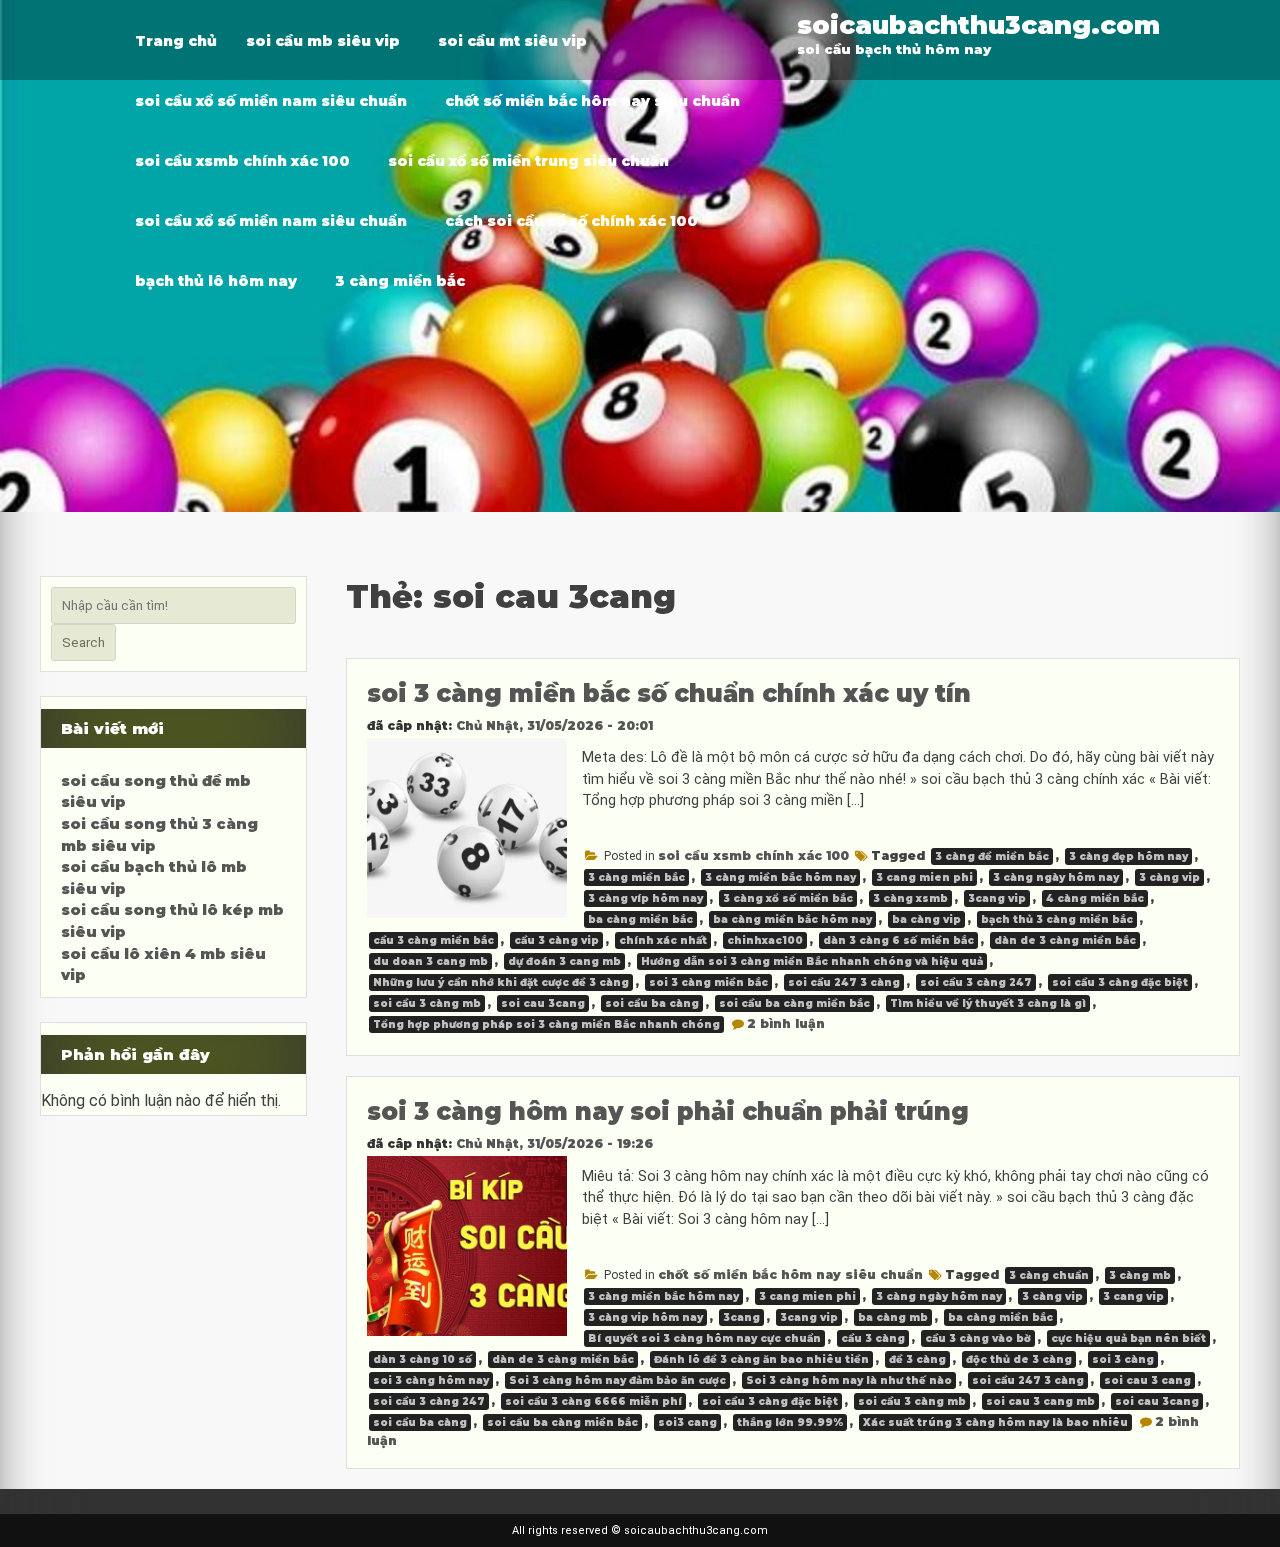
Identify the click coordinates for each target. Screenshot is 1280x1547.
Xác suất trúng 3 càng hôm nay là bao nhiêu (995, 1422)
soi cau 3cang (543, 1003)
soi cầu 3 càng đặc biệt (1120, 982)
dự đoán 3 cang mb (564, 961)
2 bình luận (786, 1023)
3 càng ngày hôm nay (1056, 877)
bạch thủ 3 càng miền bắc (1057, 919)
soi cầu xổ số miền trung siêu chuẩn (528, 161)
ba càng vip (926, 919)
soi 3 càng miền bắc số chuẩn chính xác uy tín (669, 693)
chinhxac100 (765, 940)
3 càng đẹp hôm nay (1128, 856)
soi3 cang (687, 1422)
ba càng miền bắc (640, 919)
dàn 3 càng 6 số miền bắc (898, 940)
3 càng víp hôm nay (645, 898)
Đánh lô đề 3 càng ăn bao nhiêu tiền (761, 1359)
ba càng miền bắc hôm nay (792, 919)
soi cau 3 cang (1147, 1380)
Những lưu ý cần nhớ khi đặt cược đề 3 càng (501, 982)
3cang (741, 1317)
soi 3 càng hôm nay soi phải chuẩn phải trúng (668, 1111)
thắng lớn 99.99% (790, 1422)
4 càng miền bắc (1095, 898)
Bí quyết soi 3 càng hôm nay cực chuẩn (704, 1338)
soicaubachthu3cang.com (978, 24)
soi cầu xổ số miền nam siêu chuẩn (271, 101)
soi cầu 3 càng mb (427, 1003)
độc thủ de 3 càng (1019, 1359)
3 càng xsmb (910, 898)
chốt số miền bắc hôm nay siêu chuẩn (592, 101)
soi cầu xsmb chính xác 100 (242, 161)
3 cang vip (1133, 1296)
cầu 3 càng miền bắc (433, 940)
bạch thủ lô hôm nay (216, 281)
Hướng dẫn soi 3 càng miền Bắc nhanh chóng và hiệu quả (812, 961)
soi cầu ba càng (652, 1003)
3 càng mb (1140, 1275)
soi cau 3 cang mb (1040, 1401)
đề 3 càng (917, 1359)
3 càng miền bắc (400, 281)
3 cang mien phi (924, 877)
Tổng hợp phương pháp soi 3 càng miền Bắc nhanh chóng (546, 1024)
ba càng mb (893, 1317)
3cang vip (997, 898)
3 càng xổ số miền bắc (788, 898)
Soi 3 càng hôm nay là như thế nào (849, 1380)
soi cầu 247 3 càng (844, 982)
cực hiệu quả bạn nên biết (1128, 1338)
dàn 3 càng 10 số (422, 1359)
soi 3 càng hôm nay (431, 1380)
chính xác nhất (663, 940)
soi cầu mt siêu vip (512, 41)
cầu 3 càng (873, 1338)
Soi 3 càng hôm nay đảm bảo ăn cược (617, 1380)
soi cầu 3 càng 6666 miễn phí (593, 1401)
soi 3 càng (1123, 1359)
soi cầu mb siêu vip (323, 41)
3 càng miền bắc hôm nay (780, 877)
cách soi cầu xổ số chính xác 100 (571, 221)
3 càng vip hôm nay (645, 1317)
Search (83, 642)
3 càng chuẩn (1049, 1275)
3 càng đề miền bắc (992, 856)
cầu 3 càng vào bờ (978, 1338)
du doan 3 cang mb (430, 961)
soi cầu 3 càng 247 (976, 982)
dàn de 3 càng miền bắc (1065, 940)
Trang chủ (176, 41)
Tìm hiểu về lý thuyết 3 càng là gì (988, 1003)
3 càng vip (1169, 877)
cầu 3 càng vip (556, 940)
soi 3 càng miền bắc (708, 982)
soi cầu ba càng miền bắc (794, 1003)
